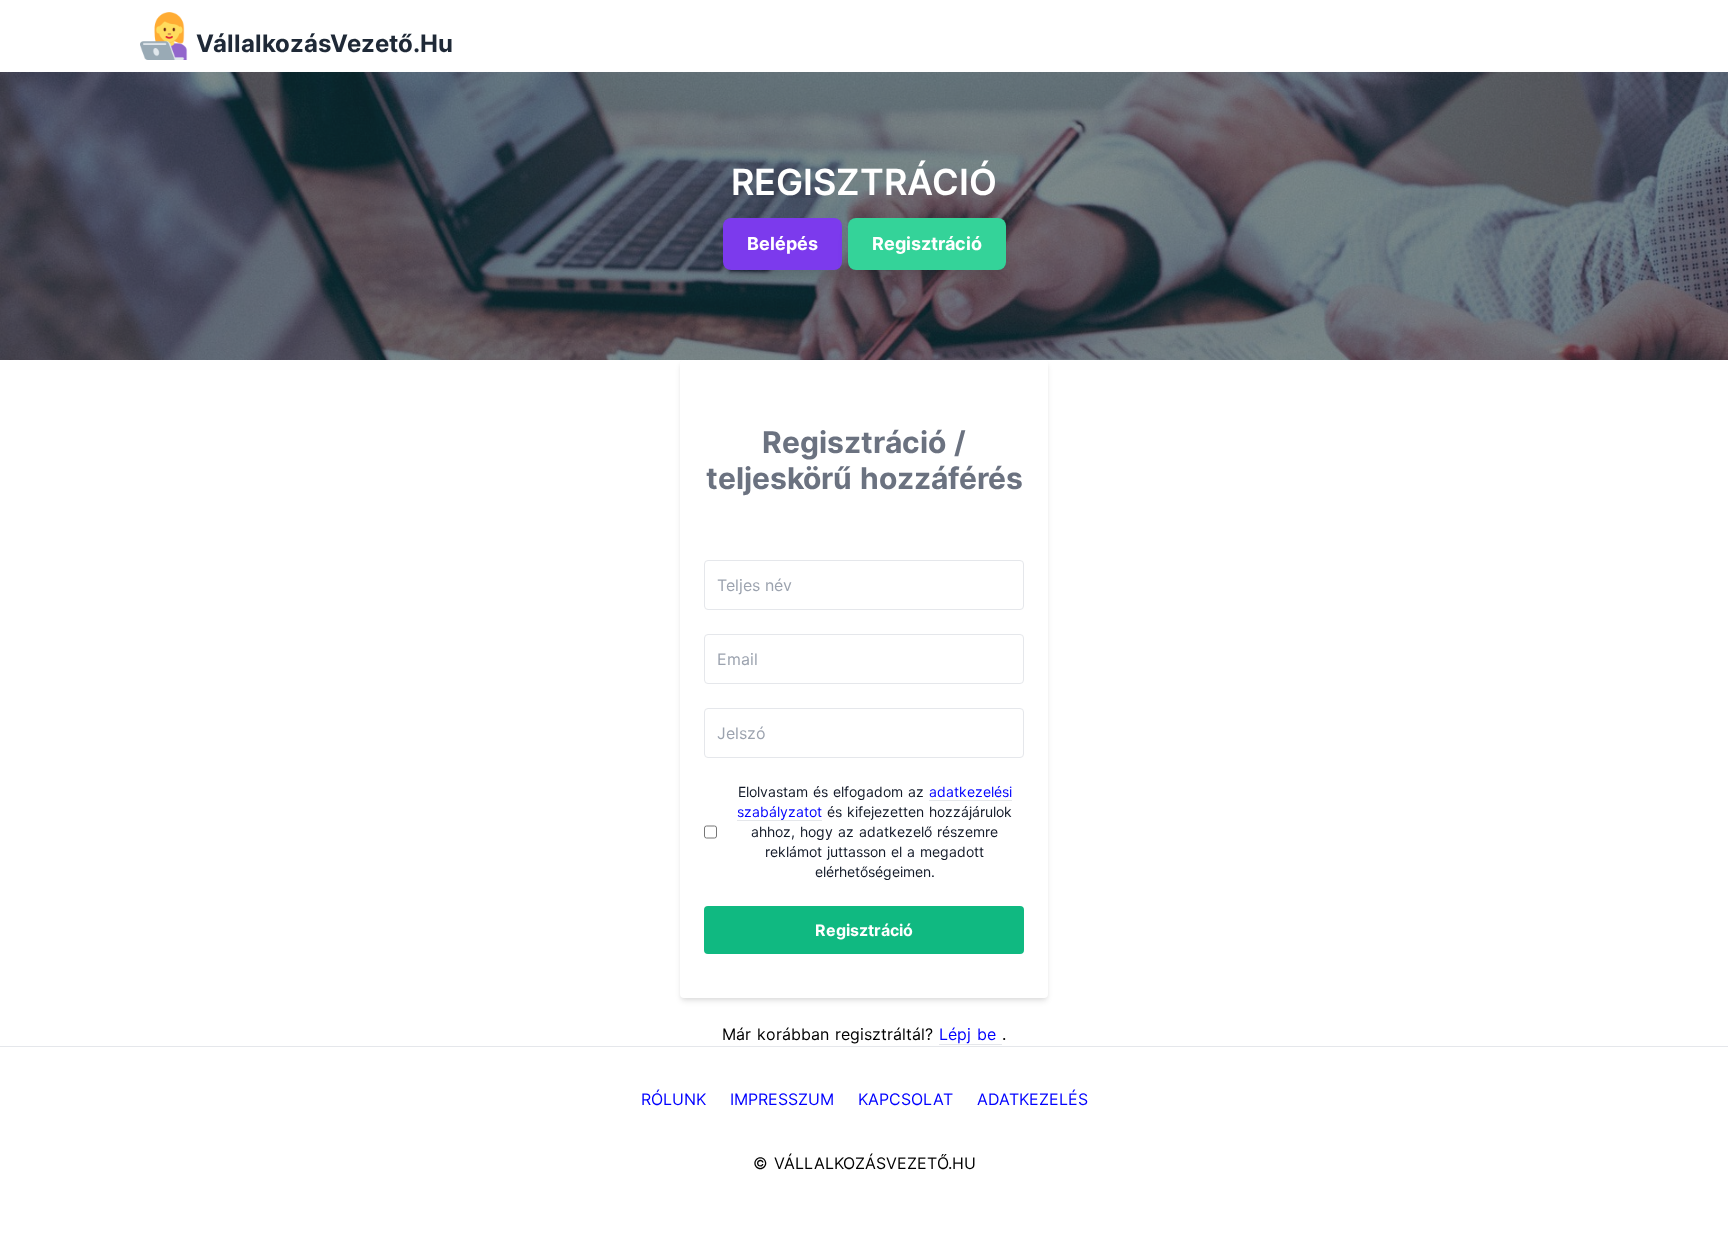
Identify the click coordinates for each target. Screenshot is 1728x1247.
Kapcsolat (905, 1099)
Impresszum (782, 1099)
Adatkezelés (1032, 1099)
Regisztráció (864, 930)
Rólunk (673, 1099)
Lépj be (970, 1034)
